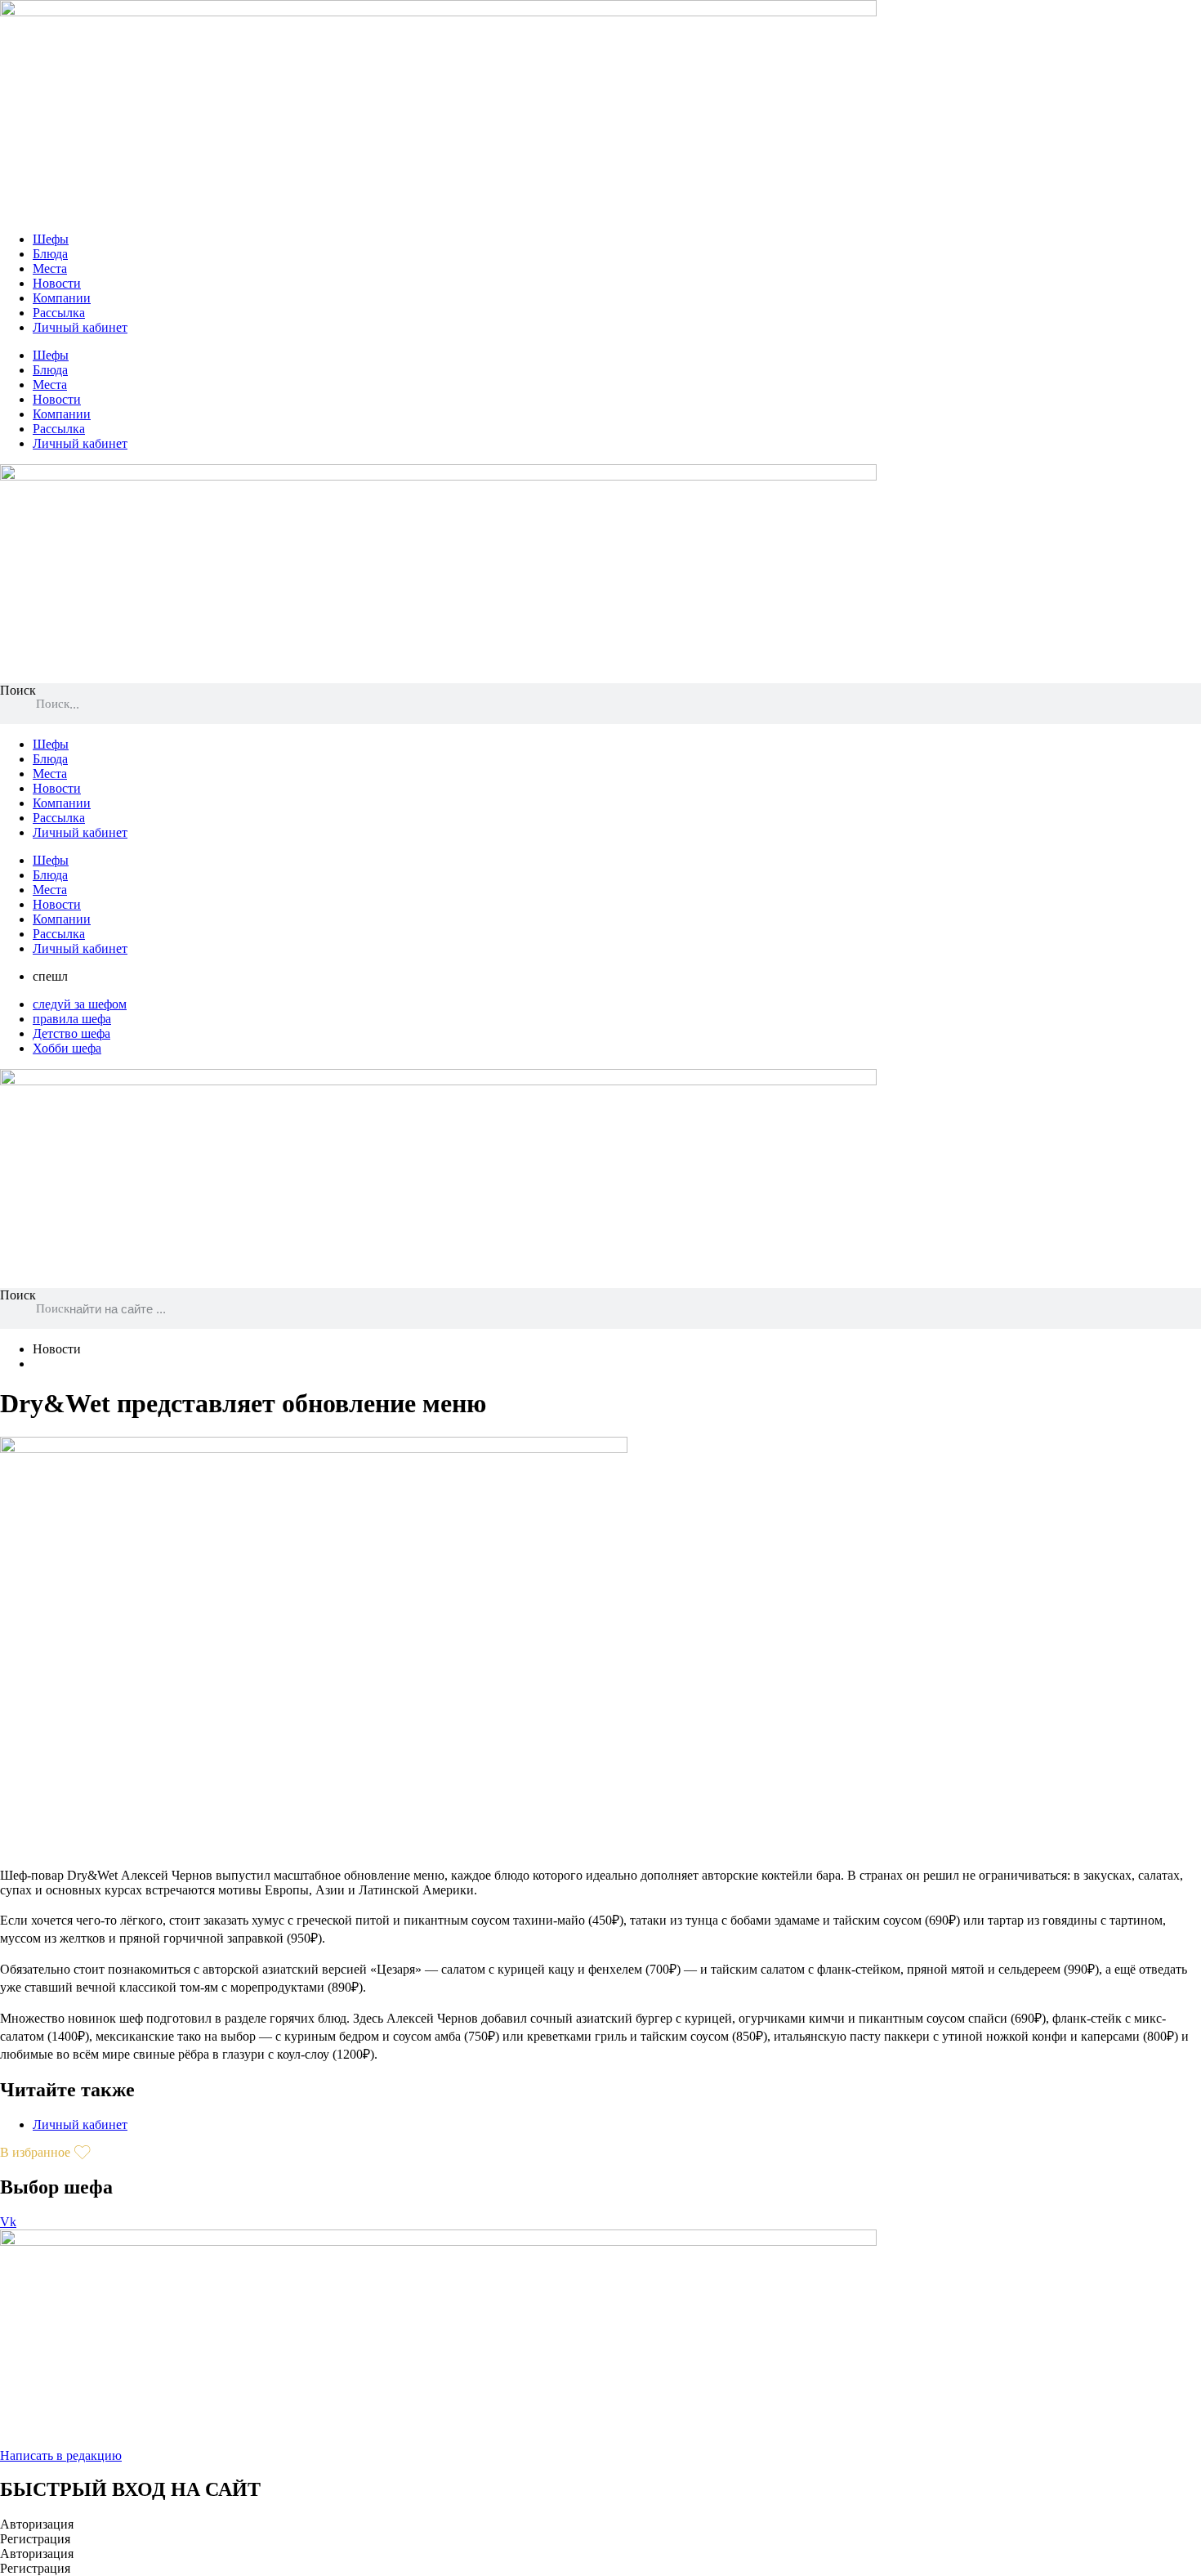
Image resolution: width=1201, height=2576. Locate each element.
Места (50, 268)
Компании (62, 298)
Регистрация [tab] (35, 2539)
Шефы (51, 239)
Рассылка (59, 313)
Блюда (50, 254)
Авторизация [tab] (37, 2524)
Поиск (18, 690)
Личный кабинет (80, 327)
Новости (57, 283)
